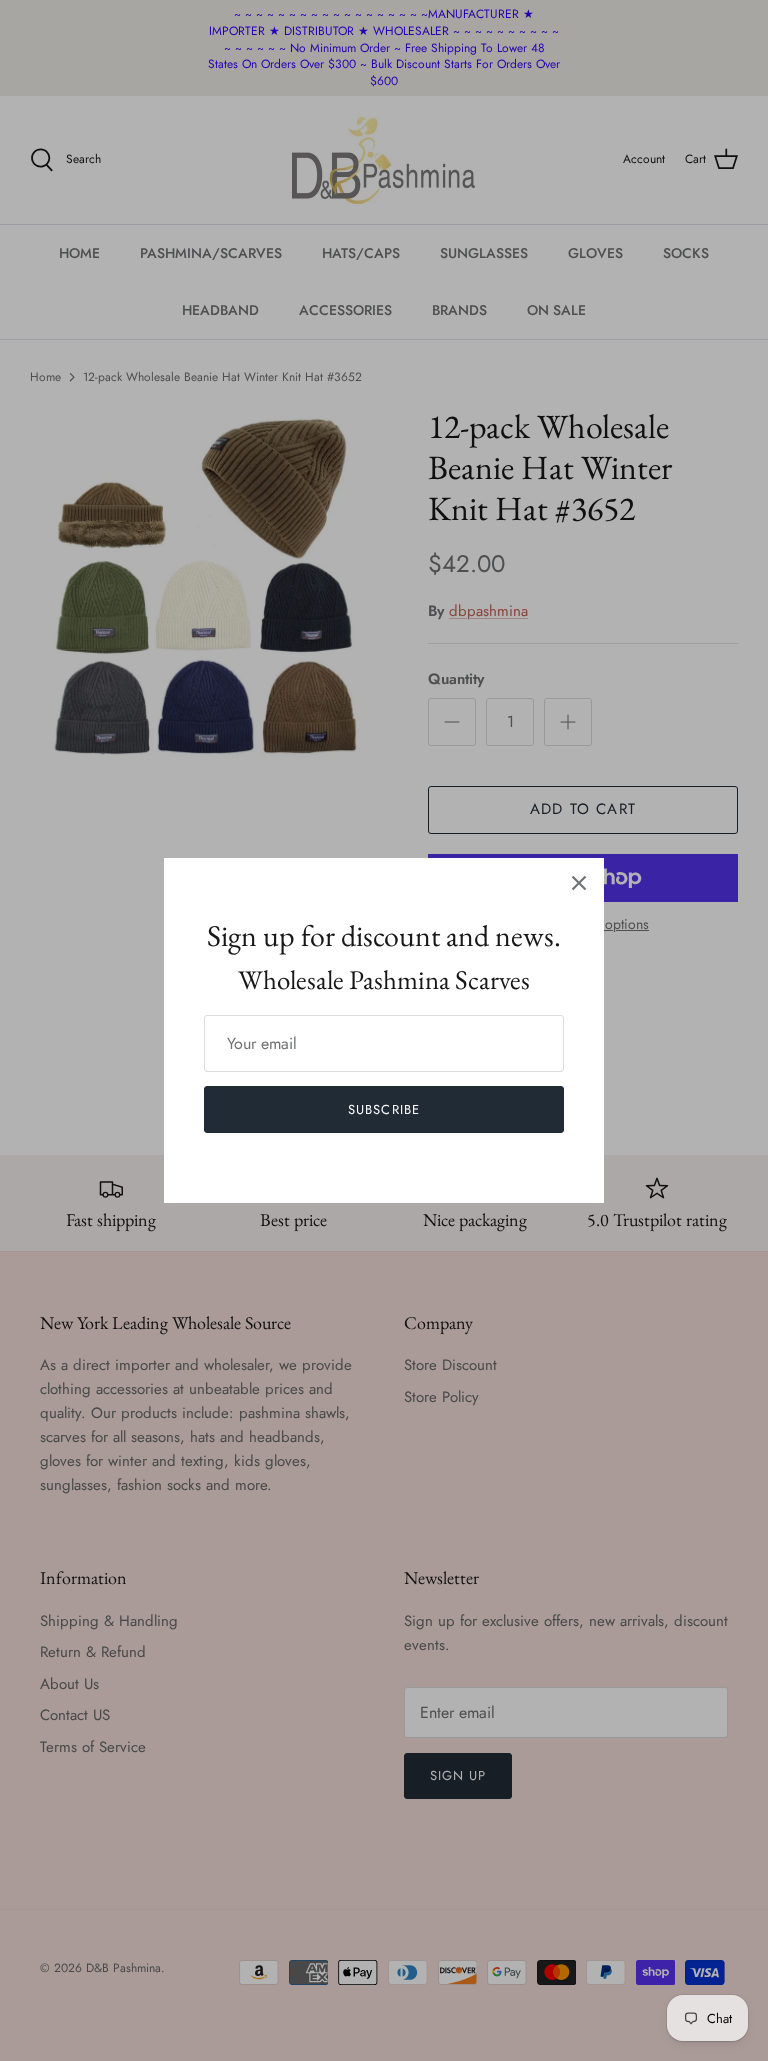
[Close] (579, 883)
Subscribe (383, 1109)
